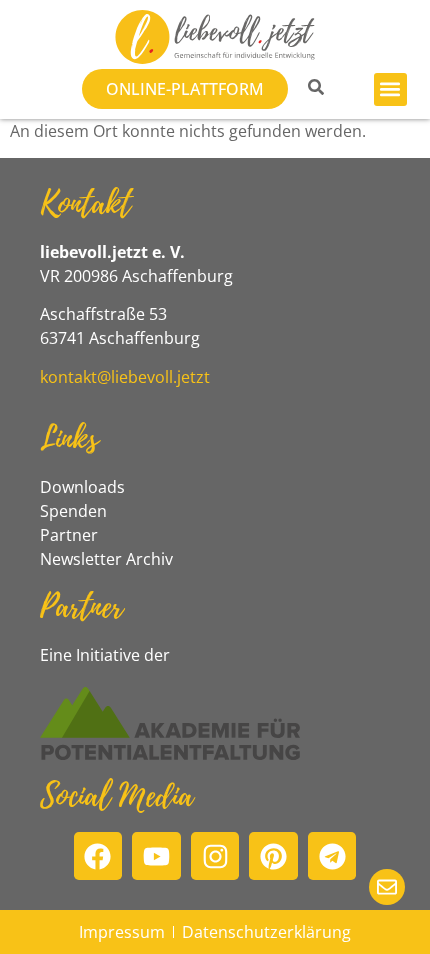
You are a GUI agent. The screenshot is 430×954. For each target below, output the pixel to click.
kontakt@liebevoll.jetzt (125, 377)
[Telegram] (332, 856)
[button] (390, 89)
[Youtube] (156, 856)
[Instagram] (215, 856)
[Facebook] (98, 856)
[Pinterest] (273, 856)
